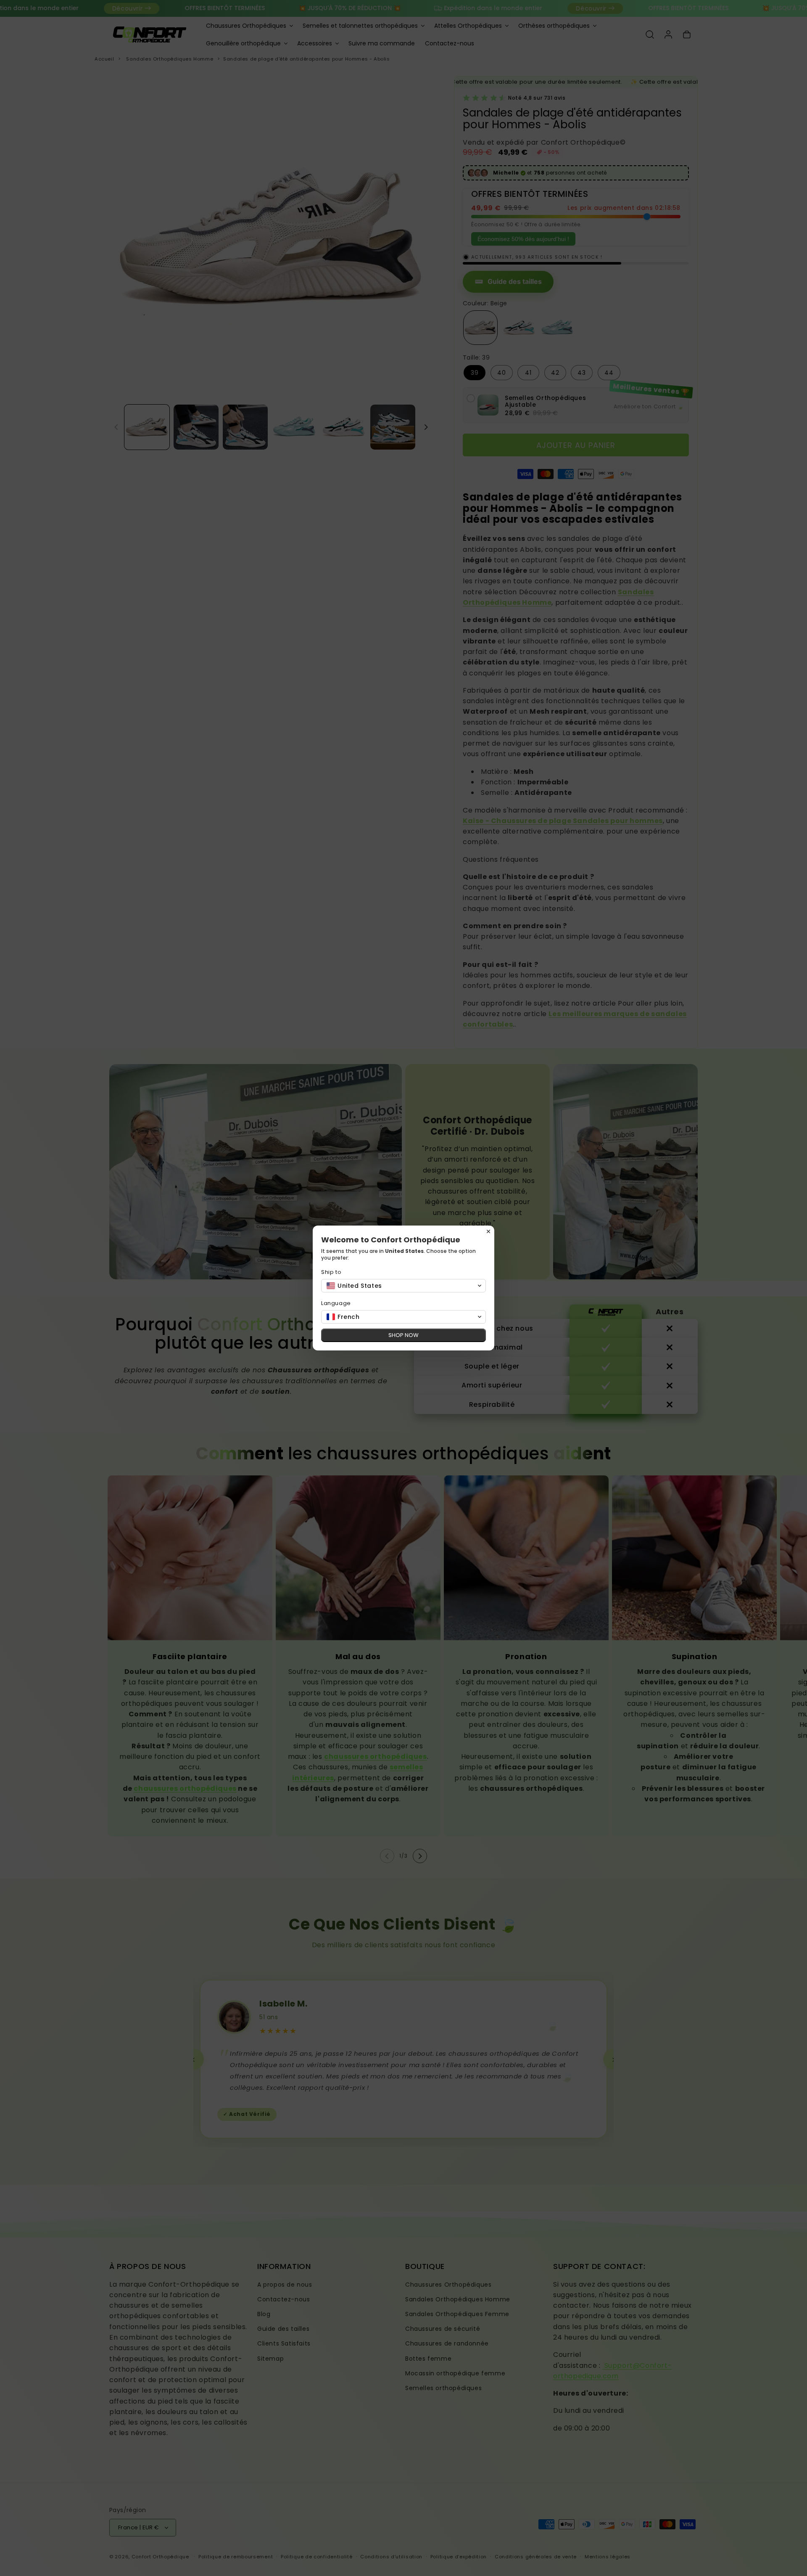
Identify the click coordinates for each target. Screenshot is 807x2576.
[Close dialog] (488, 1231)
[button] (403, 1286)
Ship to (331, 1272)
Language (336, 1303)
